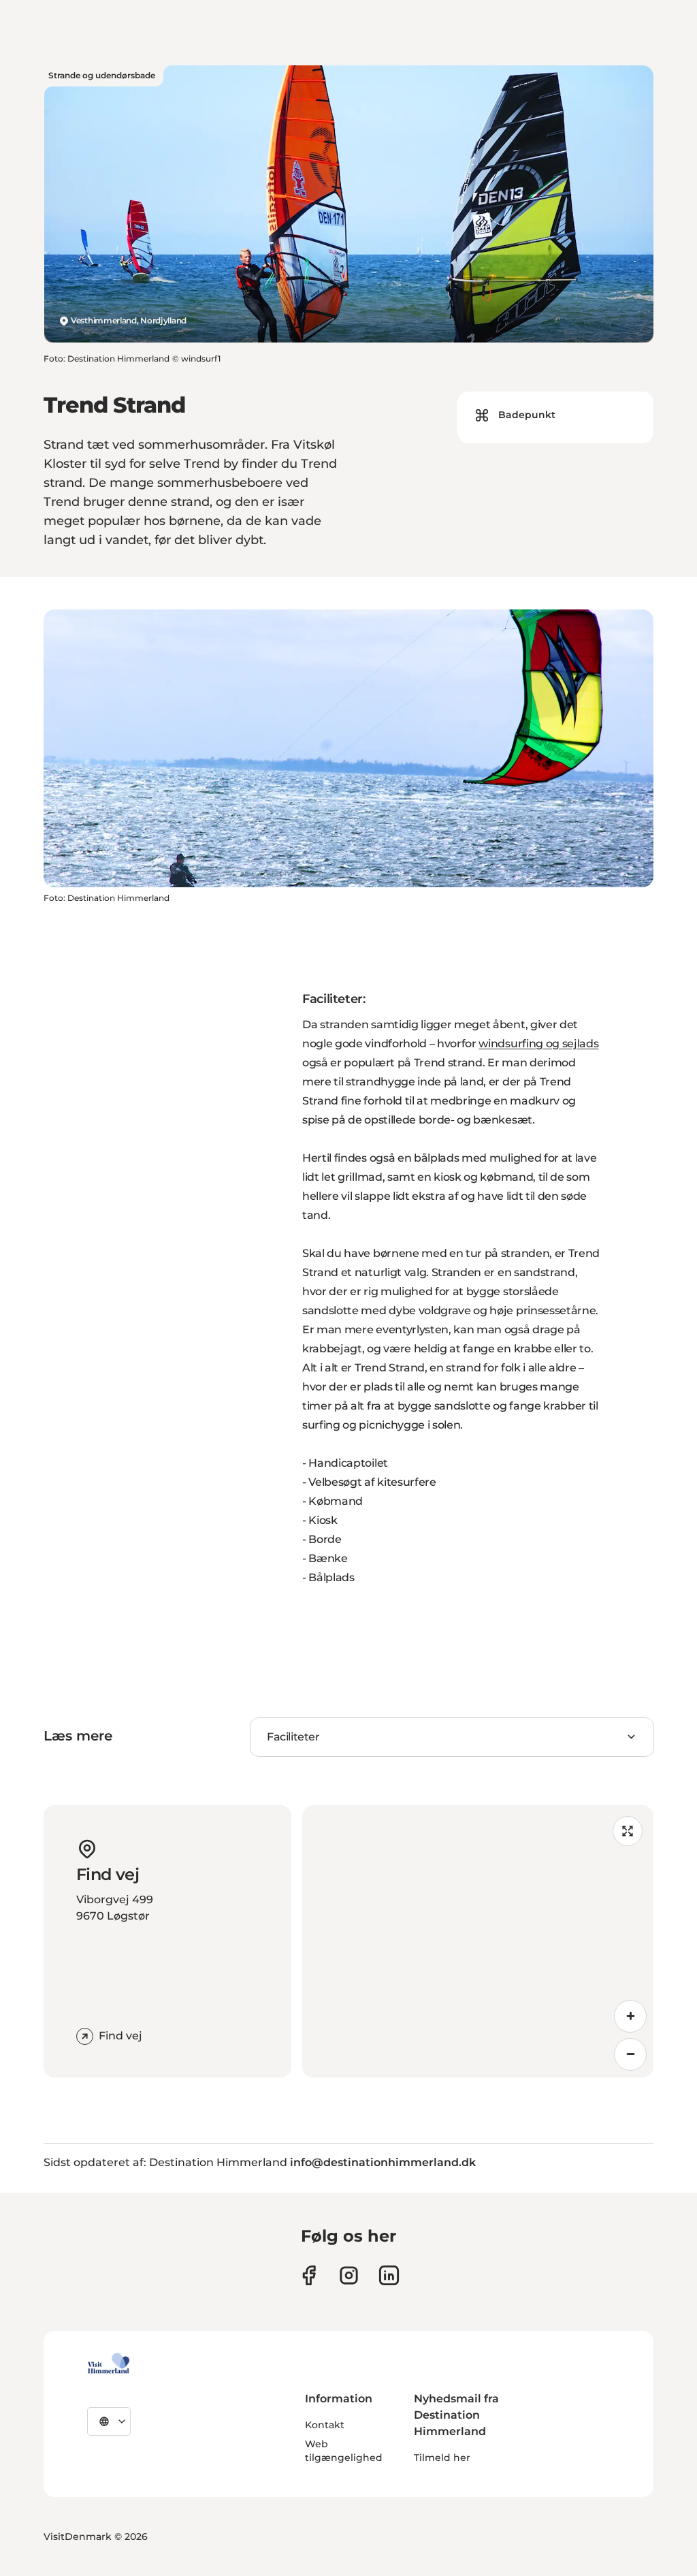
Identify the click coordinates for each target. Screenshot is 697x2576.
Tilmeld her (442, 2458)
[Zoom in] (630, 2016)
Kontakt (325, 2425)
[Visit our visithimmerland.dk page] (349, 2275)
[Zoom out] (630, 2054)
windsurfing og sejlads (538, 1044)
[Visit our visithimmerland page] (309, 2275)
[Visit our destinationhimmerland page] (389, 2275)
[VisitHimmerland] (109, 2364)
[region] (478, 1941)
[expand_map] (628, 1831)
